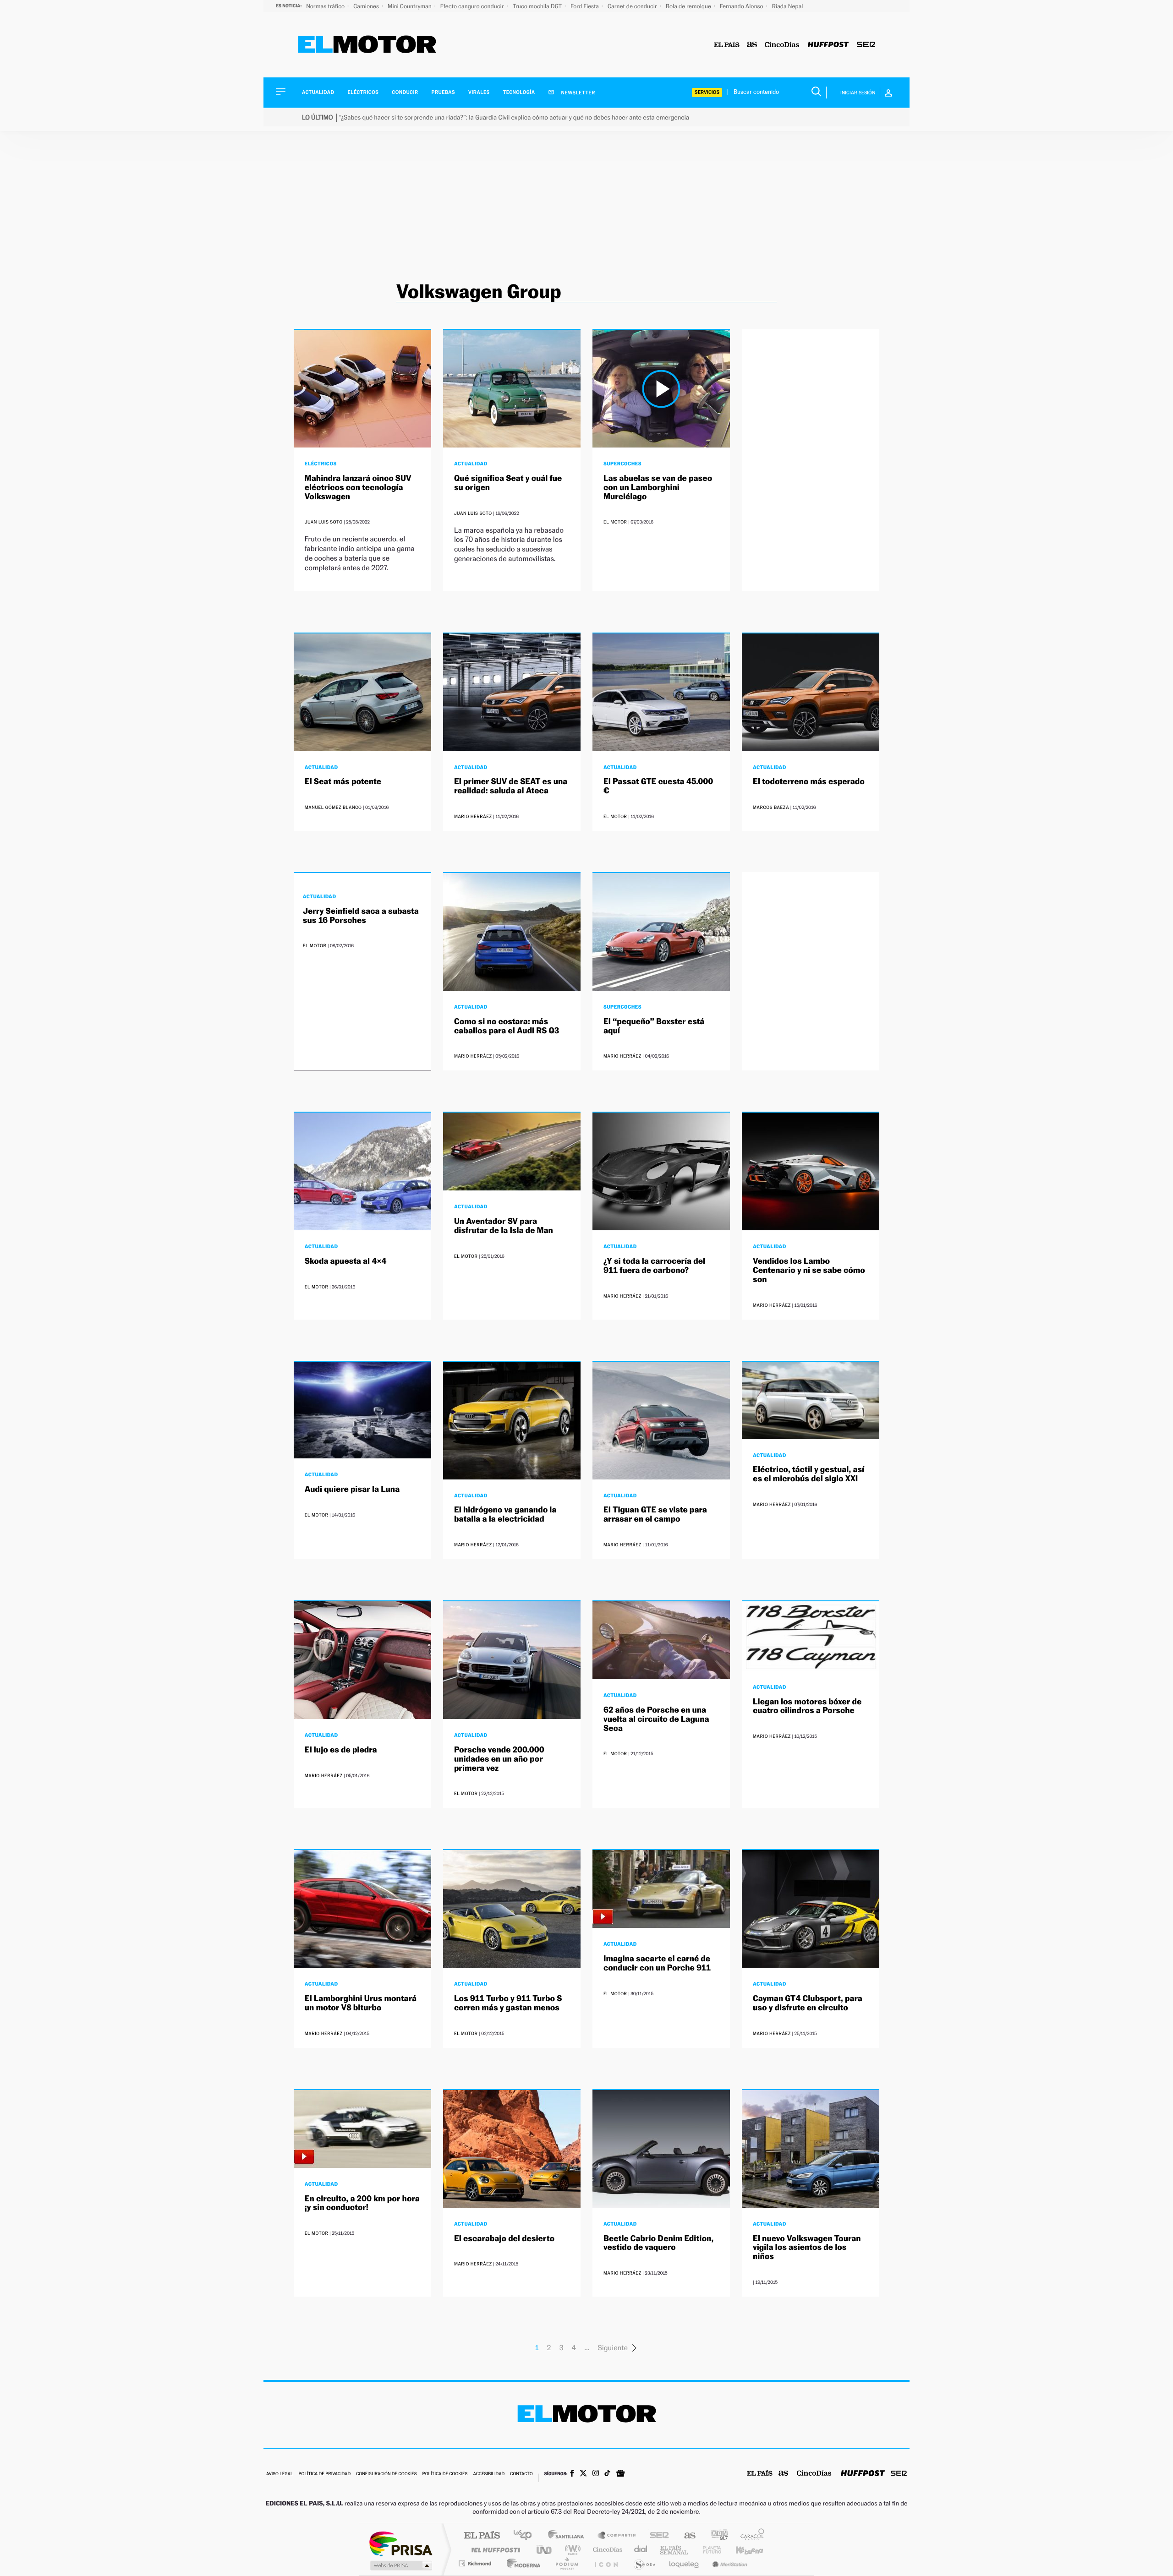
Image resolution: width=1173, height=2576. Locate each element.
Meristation (729, 2563)
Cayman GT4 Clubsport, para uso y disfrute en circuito (808, 2003)
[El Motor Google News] (620, 2474)
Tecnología (519, 92)
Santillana (569, 2536)
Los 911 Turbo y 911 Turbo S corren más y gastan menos (508, 2003)
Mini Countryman (410, 6)
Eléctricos (363, 92)
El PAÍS (482, 2536)
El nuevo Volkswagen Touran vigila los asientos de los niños (807, 2248)
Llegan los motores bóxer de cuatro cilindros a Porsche (807, 1706)
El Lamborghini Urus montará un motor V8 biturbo (361, 2003)
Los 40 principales (526, 2536)
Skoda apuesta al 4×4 (346, 1261)
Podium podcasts (566, 2563)
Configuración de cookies (386, 2474)
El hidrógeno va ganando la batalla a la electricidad (505, 1514)
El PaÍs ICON (606, 2563)
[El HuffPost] (828, 45)
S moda (644, 2563)
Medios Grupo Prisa (400, 2565)
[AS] (752, 45)
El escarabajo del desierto (504, 2239)
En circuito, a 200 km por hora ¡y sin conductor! (362, 2203)
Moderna (521, 2563)
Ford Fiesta (585, 6)
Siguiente (613, 2348)
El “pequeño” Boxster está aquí (654, 1026)
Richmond (476, 2563)
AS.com (686, 2536)
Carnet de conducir (633, 6)
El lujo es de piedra (341, 1750)
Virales (479, 92)
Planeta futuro (708, 2550)
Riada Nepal (788, 6)
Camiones (367, 6)
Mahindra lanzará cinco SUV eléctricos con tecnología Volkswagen (358, 488)
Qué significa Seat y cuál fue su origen (508, 483)
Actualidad (318, 92)
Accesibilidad (489, 2474)
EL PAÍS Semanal (675, 2550)
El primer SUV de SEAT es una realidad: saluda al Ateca (511, 786)
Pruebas (444, 92)
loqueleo (685, 2563)
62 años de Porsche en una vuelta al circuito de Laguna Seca (656, 1719)
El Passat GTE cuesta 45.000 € (658, 786)
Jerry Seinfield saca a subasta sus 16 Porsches (361, 916)
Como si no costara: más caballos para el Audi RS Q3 (507, 1026)
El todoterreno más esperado (809, 782)
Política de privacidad (324, 2474)
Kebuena (741, 2550)
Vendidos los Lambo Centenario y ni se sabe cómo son (809, 1270)
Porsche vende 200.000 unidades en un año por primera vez (499, 1759)
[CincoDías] (782, 45)
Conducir (405, 92)
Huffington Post (494, 2550)
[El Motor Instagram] (596, 2474)
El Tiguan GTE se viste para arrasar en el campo (655, 1514)
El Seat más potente (343, 782)
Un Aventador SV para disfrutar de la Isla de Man (504, 1226)
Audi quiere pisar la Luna (352, 1489)
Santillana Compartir (617, 2536)
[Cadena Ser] (866, 45)
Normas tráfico (326, 6)
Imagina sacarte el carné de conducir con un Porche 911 (657, 1963)
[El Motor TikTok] (607, 2474)
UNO (545, 2550)
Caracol (750, 2536)
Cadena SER (657, 2536)
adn (716, 2536)
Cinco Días (606, 2550)
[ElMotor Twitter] (583, 2474)
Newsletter (578, 93)
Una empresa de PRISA (400, 2543)
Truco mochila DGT (538, 6)
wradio (571, 2550)
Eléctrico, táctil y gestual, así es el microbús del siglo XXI (808, 1474)
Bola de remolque (689, 6)
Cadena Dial (641, 2550)
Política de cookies (445, 2474)
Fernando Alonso (742, 6)
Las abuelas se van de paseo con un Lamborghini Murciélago (658, 488)
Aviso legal (280, 2474)
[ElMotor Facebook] (572, 2474)
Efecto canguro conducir (473, 6)
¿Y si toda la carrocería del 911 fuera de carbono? (654, 1266)
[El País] (727, 45)
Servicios (707, 92)
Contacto (521, 2474)
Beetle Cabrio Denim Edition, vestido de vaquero (658, 2243)
